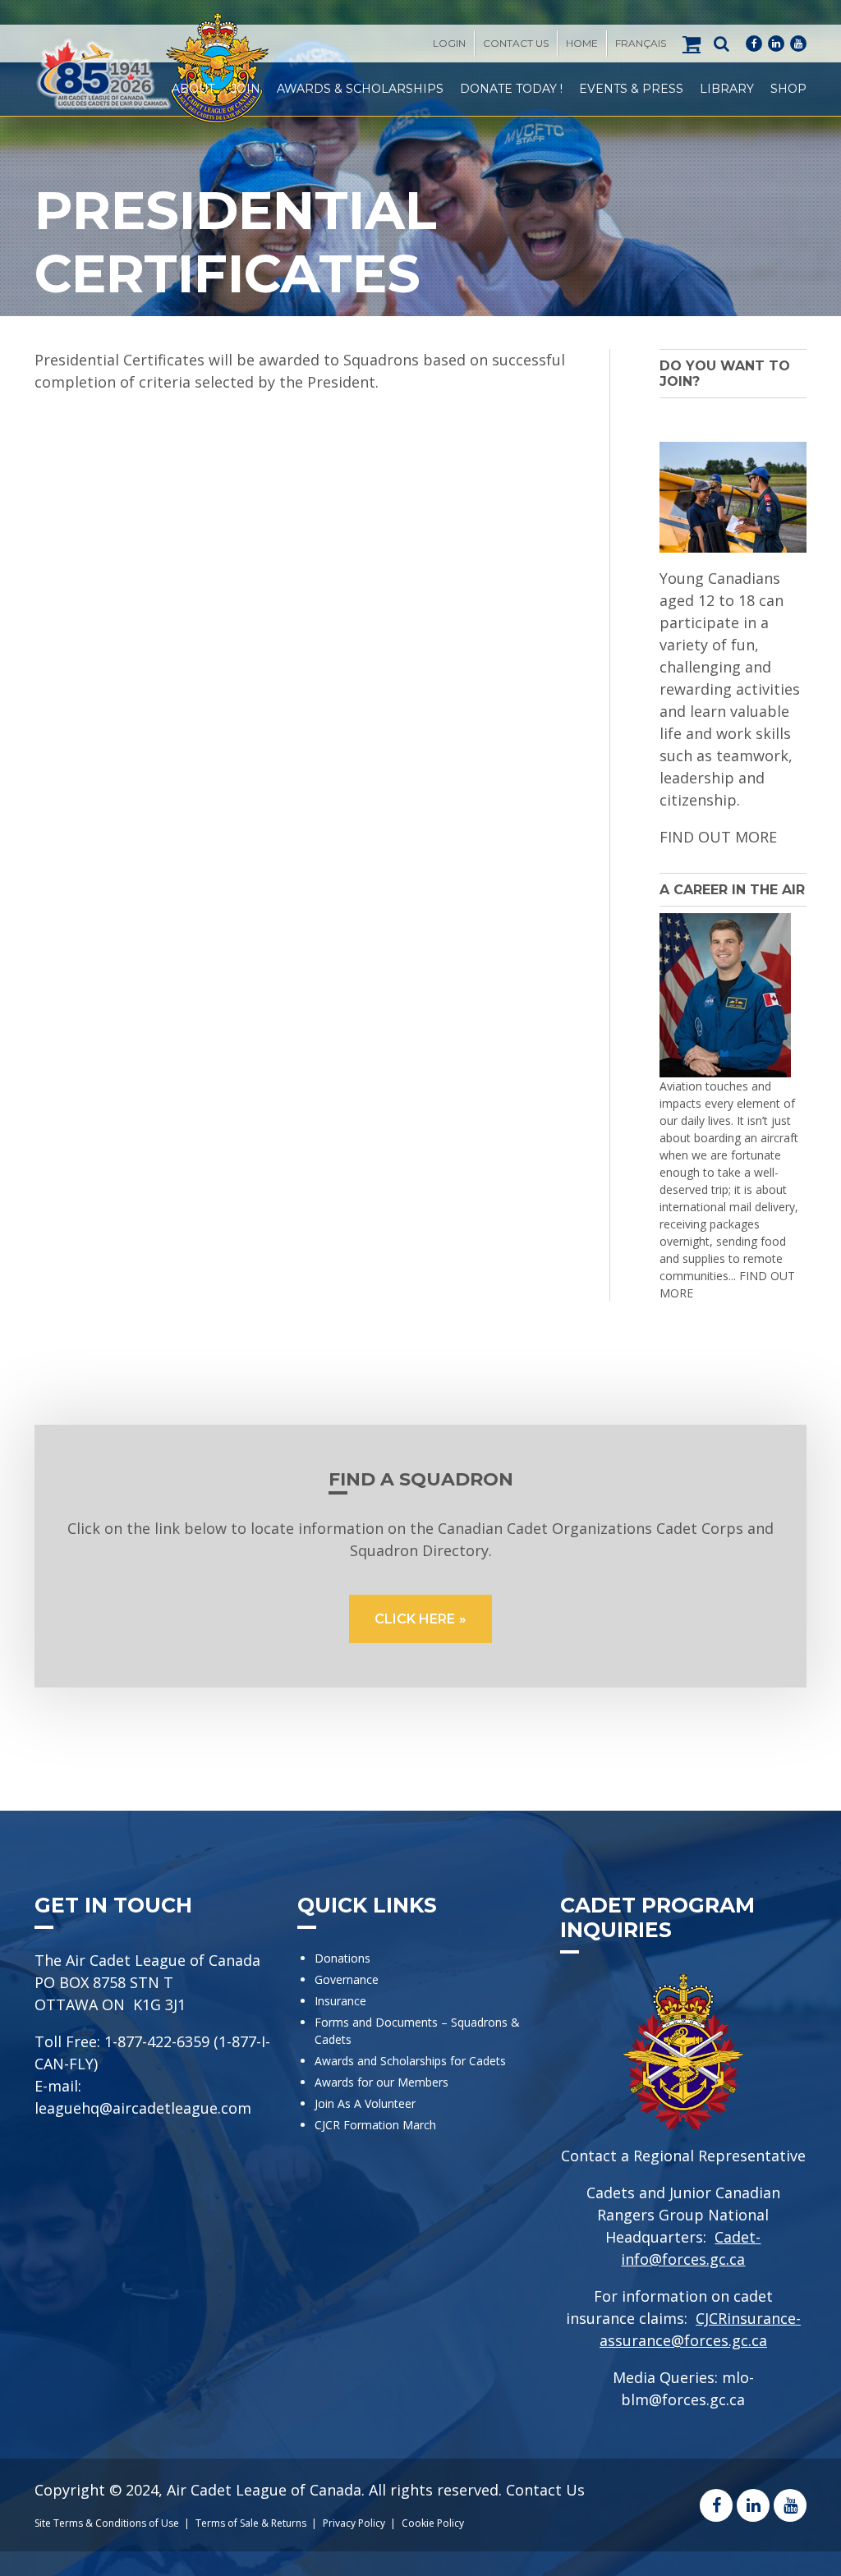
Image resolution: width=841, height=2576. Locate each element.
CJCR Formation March (375, 2125)
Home (582, 43)
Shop (788, 89)
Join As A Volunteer (365, 2103)
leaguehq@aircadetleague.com (143, 2108)
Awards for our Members (381, 2082)
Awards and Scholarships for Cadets (410, 2061)
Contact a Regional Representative (683, 2156)
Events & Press (631, 89)
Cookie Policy (433, 2523)
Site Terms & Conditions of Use (107, 2523)
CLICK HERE (415, 1619)
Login (449, 43)
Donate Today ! (511, 89)
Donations (342, 1958)
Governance (347, 1979)
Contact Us (516, 43)
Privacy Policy (354, 2523)
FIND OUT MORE (718, 837)
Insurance (340, 2001)
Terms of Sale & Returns (251, 2523)
